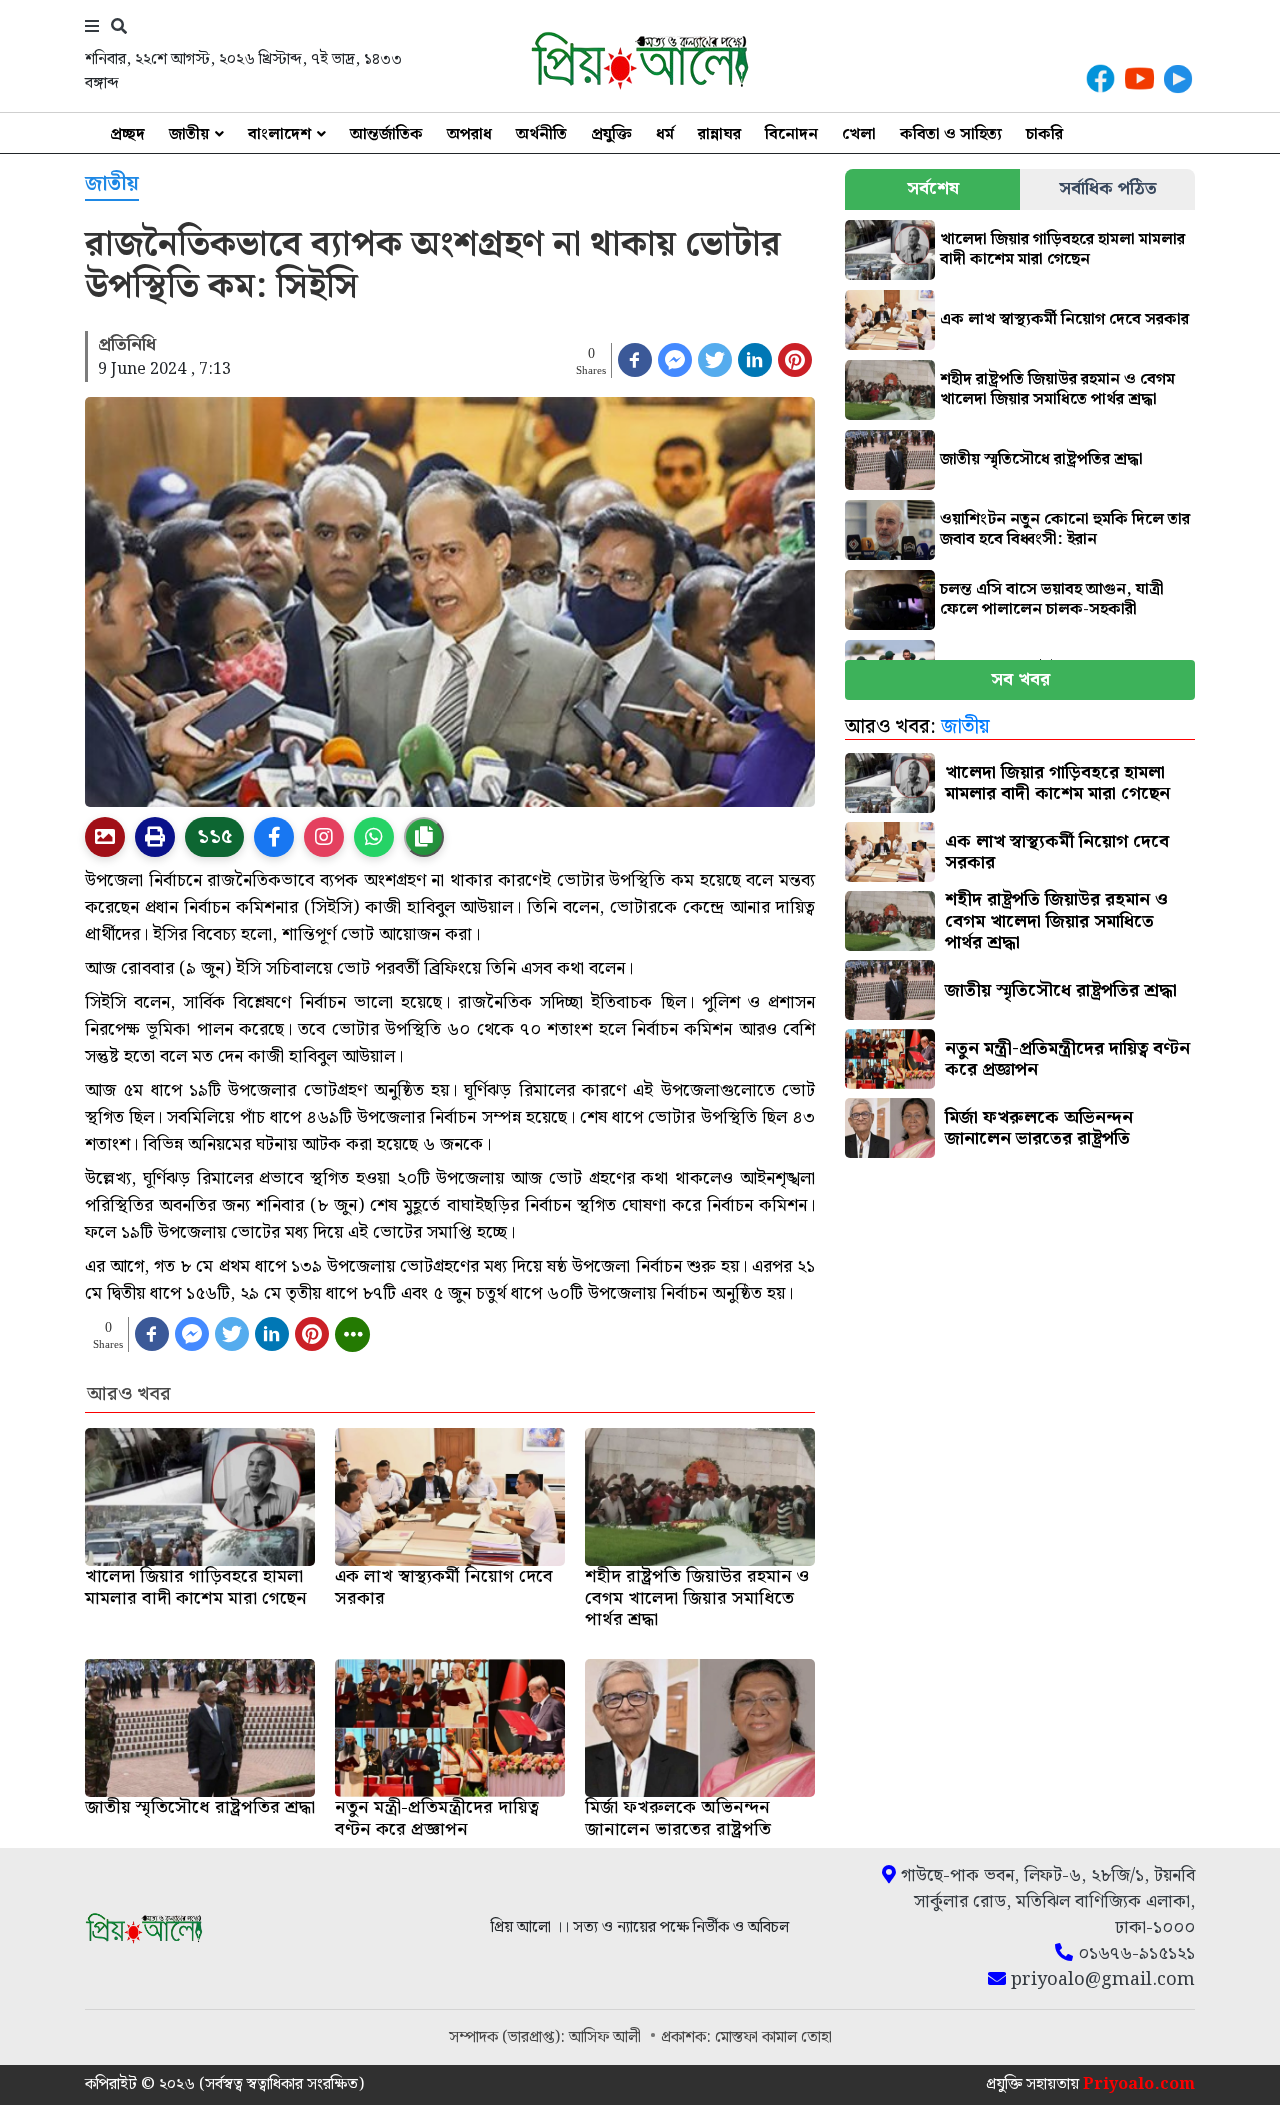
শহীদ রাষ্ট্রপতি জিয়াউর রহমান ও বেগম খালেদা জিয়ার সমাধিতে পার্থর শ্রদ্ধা (1057, 389)
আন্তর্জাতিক (386, 134)
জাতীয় (189, 134)
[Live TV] (1178, 78)
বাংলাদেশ (279, 134)
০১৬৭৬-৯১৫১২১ (1134, 1954)
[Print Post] (105, 837)
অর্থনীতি (541, 134)
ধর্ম (665, 134)
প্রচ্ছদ (127, 134)
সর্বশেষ (933, 188)
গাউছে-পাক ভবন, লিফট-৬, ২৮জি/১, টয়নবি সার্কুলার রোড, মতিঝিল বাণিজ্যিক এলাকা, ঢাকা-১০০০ (1045, 1902)
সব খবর (1020, 679)
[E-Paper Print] (155, 837)
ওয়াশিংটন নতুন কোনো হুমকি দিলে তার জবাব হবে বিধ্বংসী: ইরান (1065, 529)
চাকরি (1044, 134)
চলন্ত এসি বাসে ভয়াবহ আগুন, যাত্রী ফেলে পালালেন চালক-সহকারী (1052, 599)
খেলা (859, 134)
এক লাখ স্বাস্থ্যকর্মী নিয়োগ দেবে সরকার (1064, 319)
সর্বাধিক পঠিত (1108, 188)
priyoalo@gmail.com (1100, 1980)
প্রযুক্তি (611, 134)
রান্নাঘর (719, 134)
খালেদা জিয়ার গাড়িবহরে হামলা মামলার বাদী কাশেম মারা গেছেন (1062, 249)
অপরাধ (469, 134)
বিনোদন (791, 134)
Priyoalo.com (1139, 2084)
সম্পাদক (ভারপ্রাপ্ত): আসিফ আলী (547, 2037)
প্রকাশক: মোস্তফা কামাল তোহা (746, 2037)
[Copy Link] (424, 837)
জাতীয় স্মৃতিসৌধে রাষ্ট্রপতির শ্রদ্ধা (1041, 459)
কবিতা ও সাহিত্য (951, 134)
